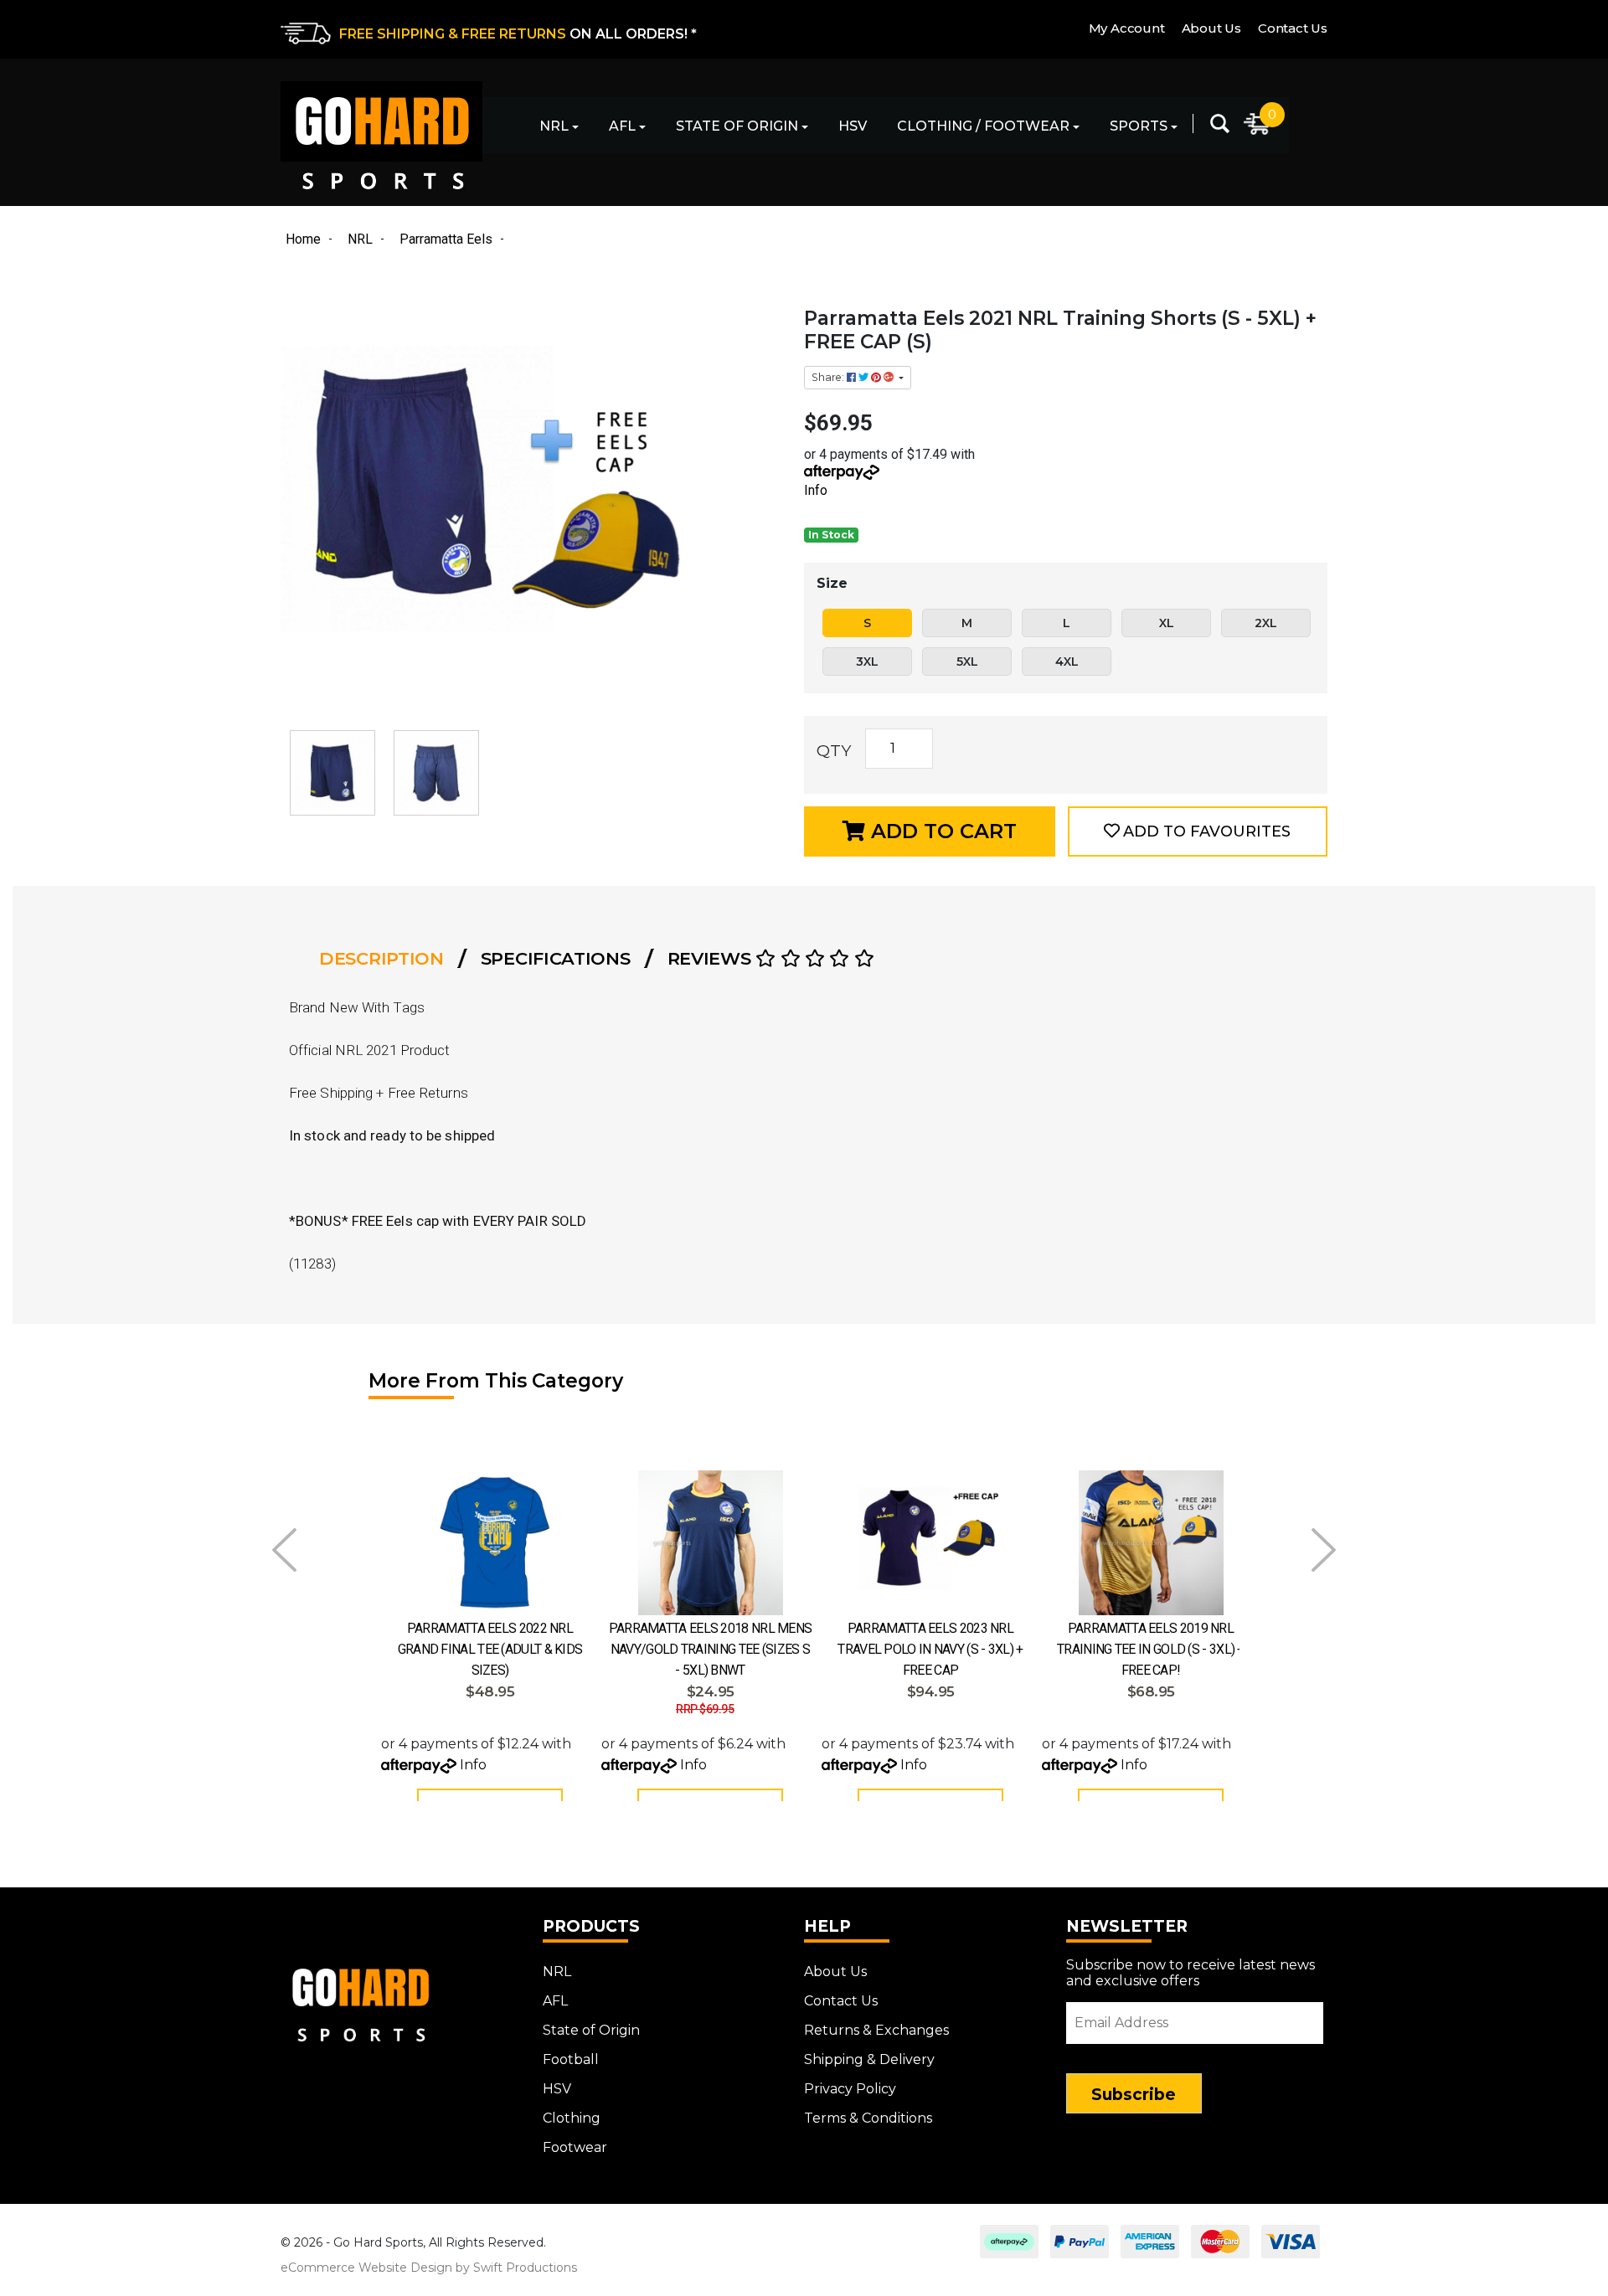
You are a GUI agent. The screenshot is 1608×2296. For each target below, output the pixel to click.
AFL (622, 126)
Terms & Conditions (868, 2118)
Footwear (575, 2147)
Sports (1139, 126)
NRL (554, 126)
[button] (1198, 831)
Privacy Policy (850, 2089)
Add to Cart (941, 831)
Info (816, 490)
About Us (1211, 28)
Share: (829, 377)
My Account (1127, 28)
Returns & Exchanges (876, 2030)
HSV (853, 126)
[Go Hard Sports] (381, 135)
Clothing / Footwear (983, 126)
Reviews (712, 958)
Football (571, 2059)
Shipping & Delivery (869, 2059)
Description (381, 958)
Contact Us (1293, 28)
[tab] (387, 959)
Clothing (572, 2118)
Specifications (556, 958)
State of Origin (737, 126)
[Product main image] (534, 501)
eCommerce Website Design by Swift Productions (429, 2268)
